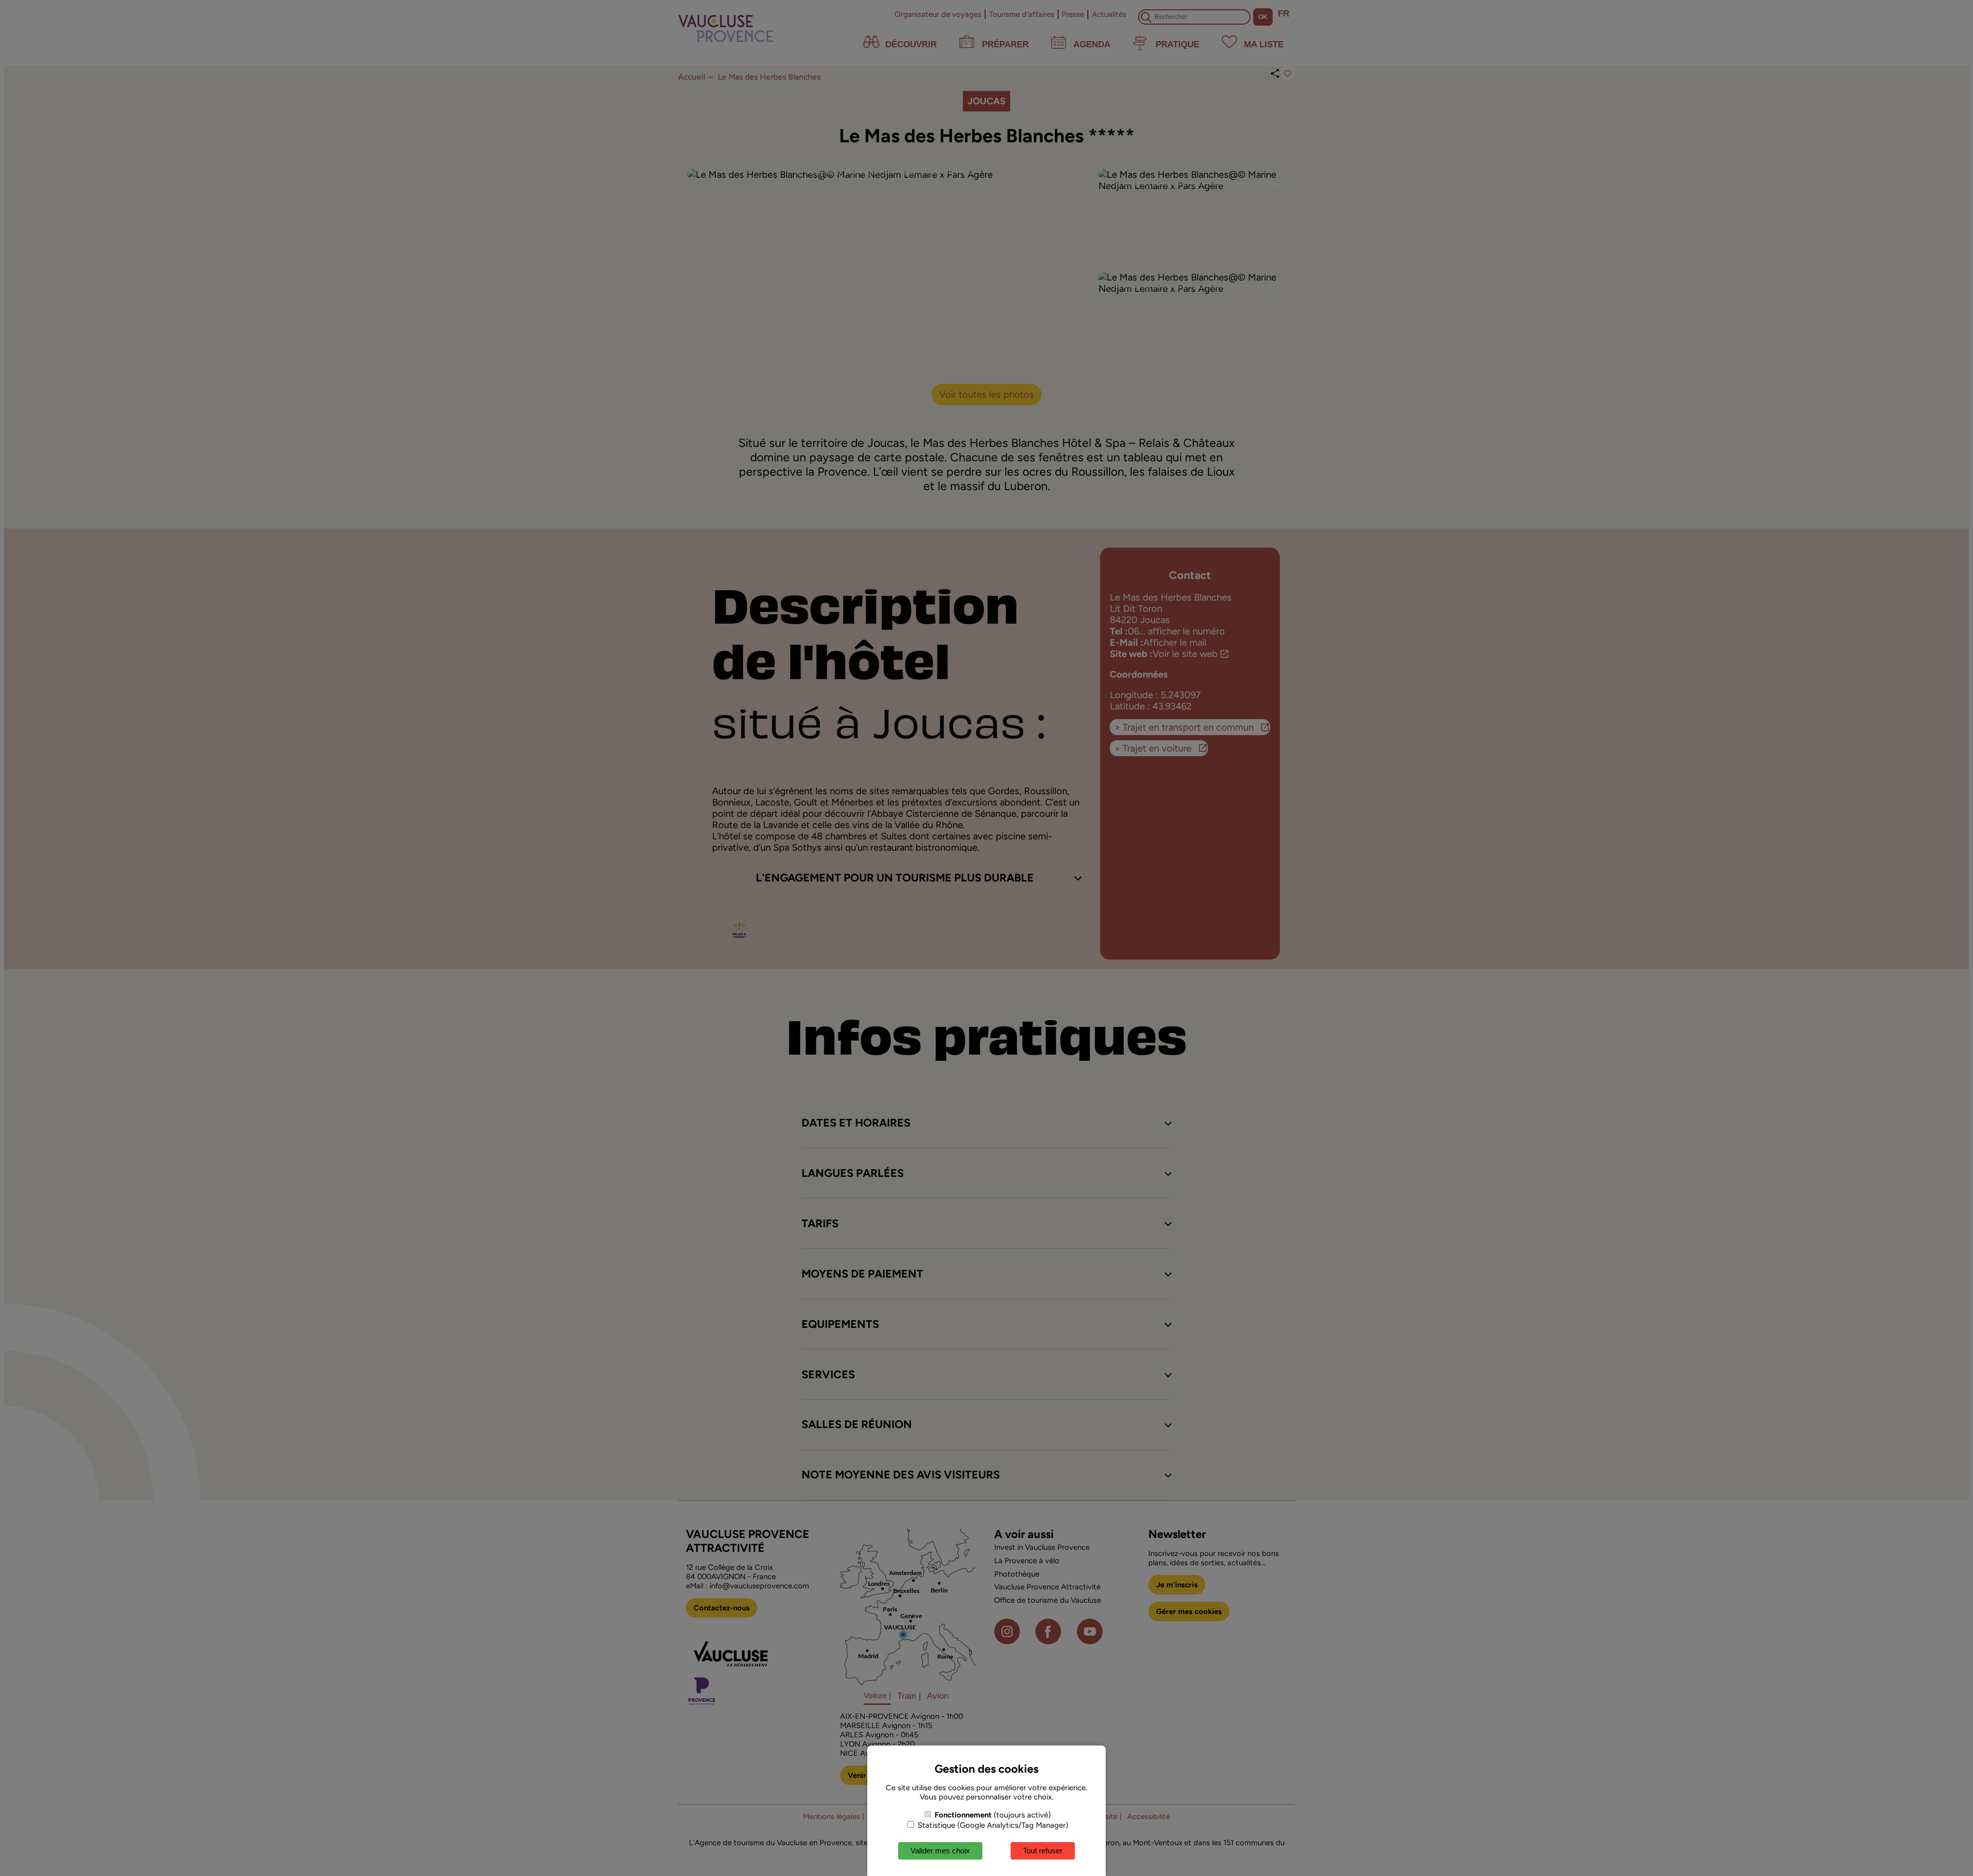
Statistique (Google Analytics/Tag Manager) (992, 1825)
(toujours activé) (993, 1815)
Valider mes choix (940, 1851)
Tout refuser (1043, 1851)
